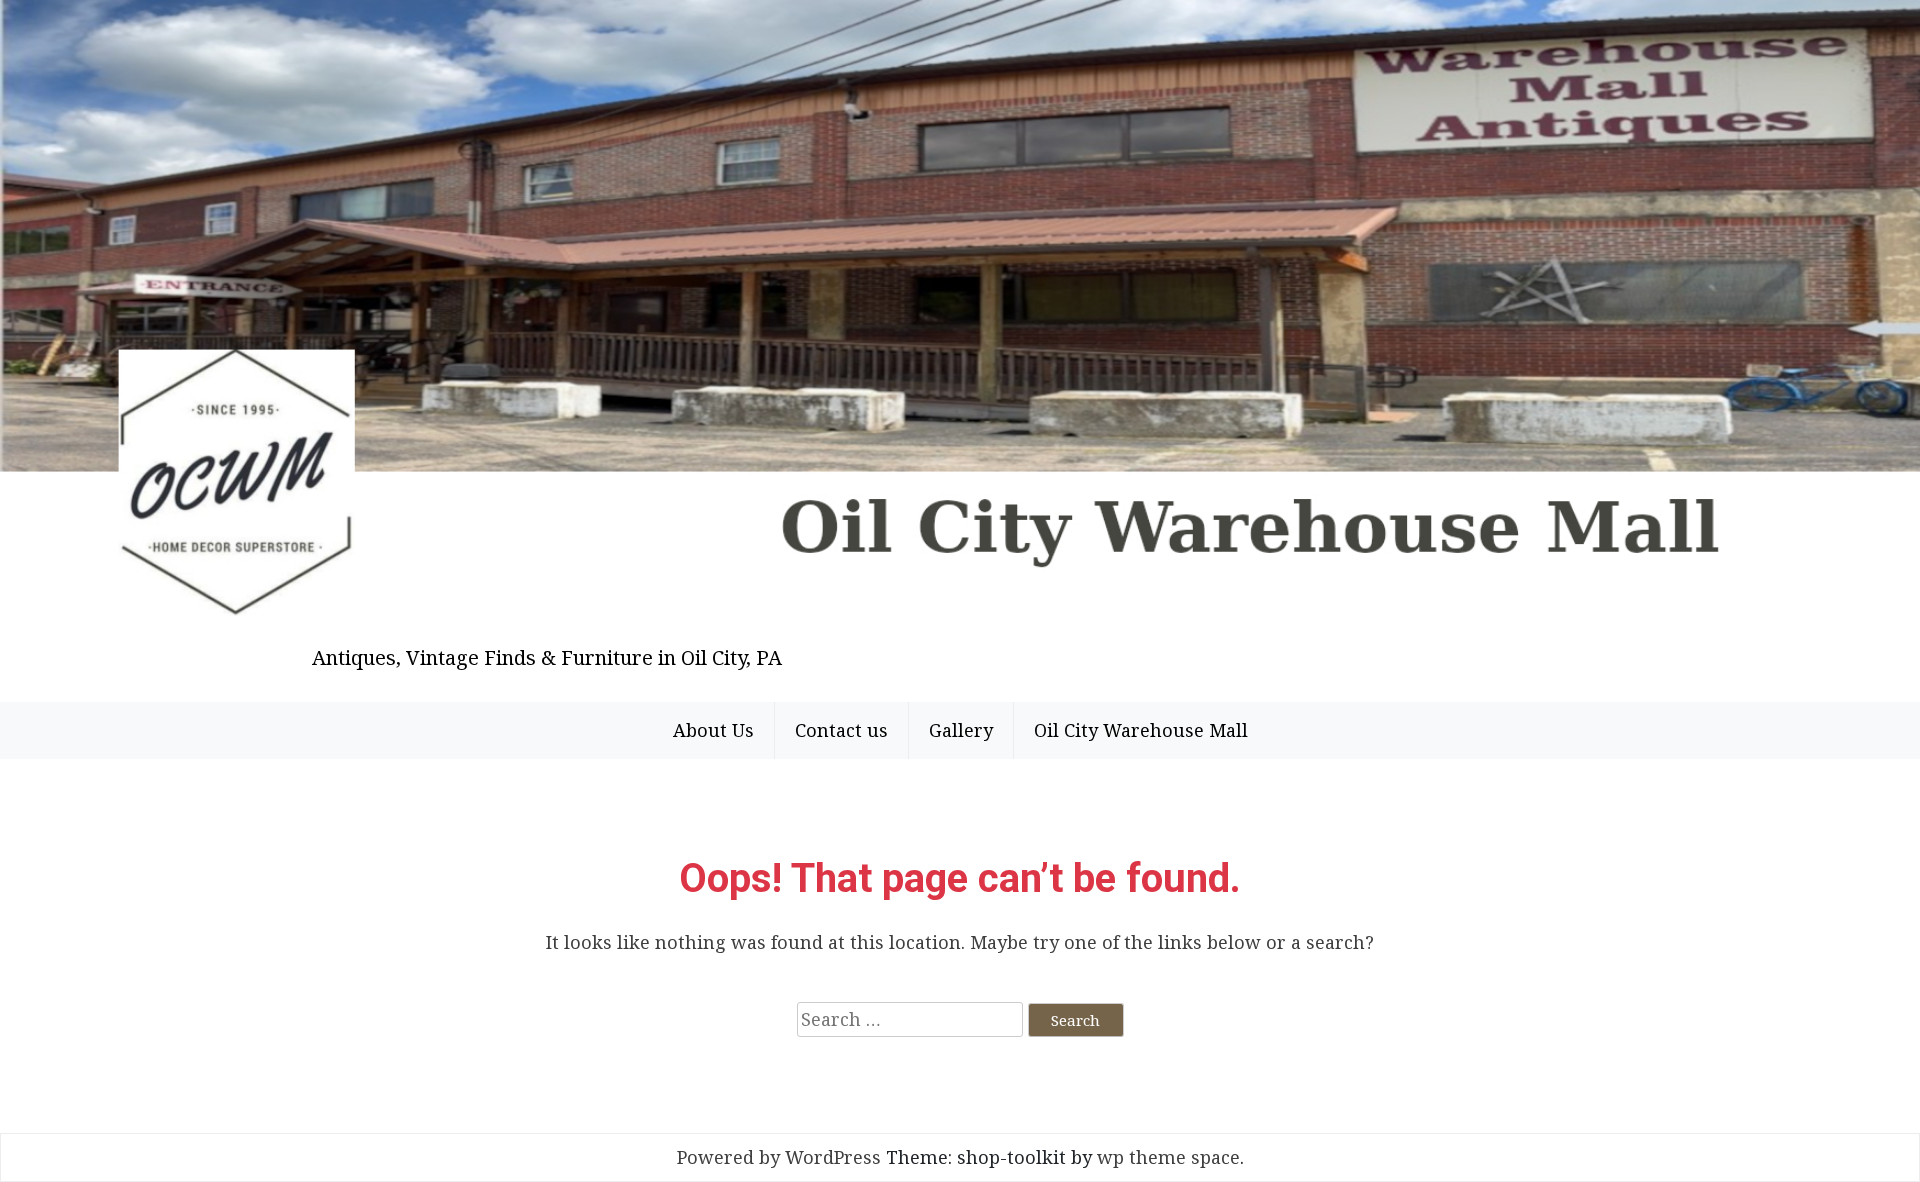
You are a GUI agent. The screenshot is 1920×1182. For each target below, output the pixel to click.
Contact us (841, 730)
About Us (713, 730)
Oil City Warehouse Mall (1141, 730)
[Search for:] (910, 1019)
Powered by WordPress (779, 1157)
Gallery (961, 730)
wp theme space (1168, 1157)
